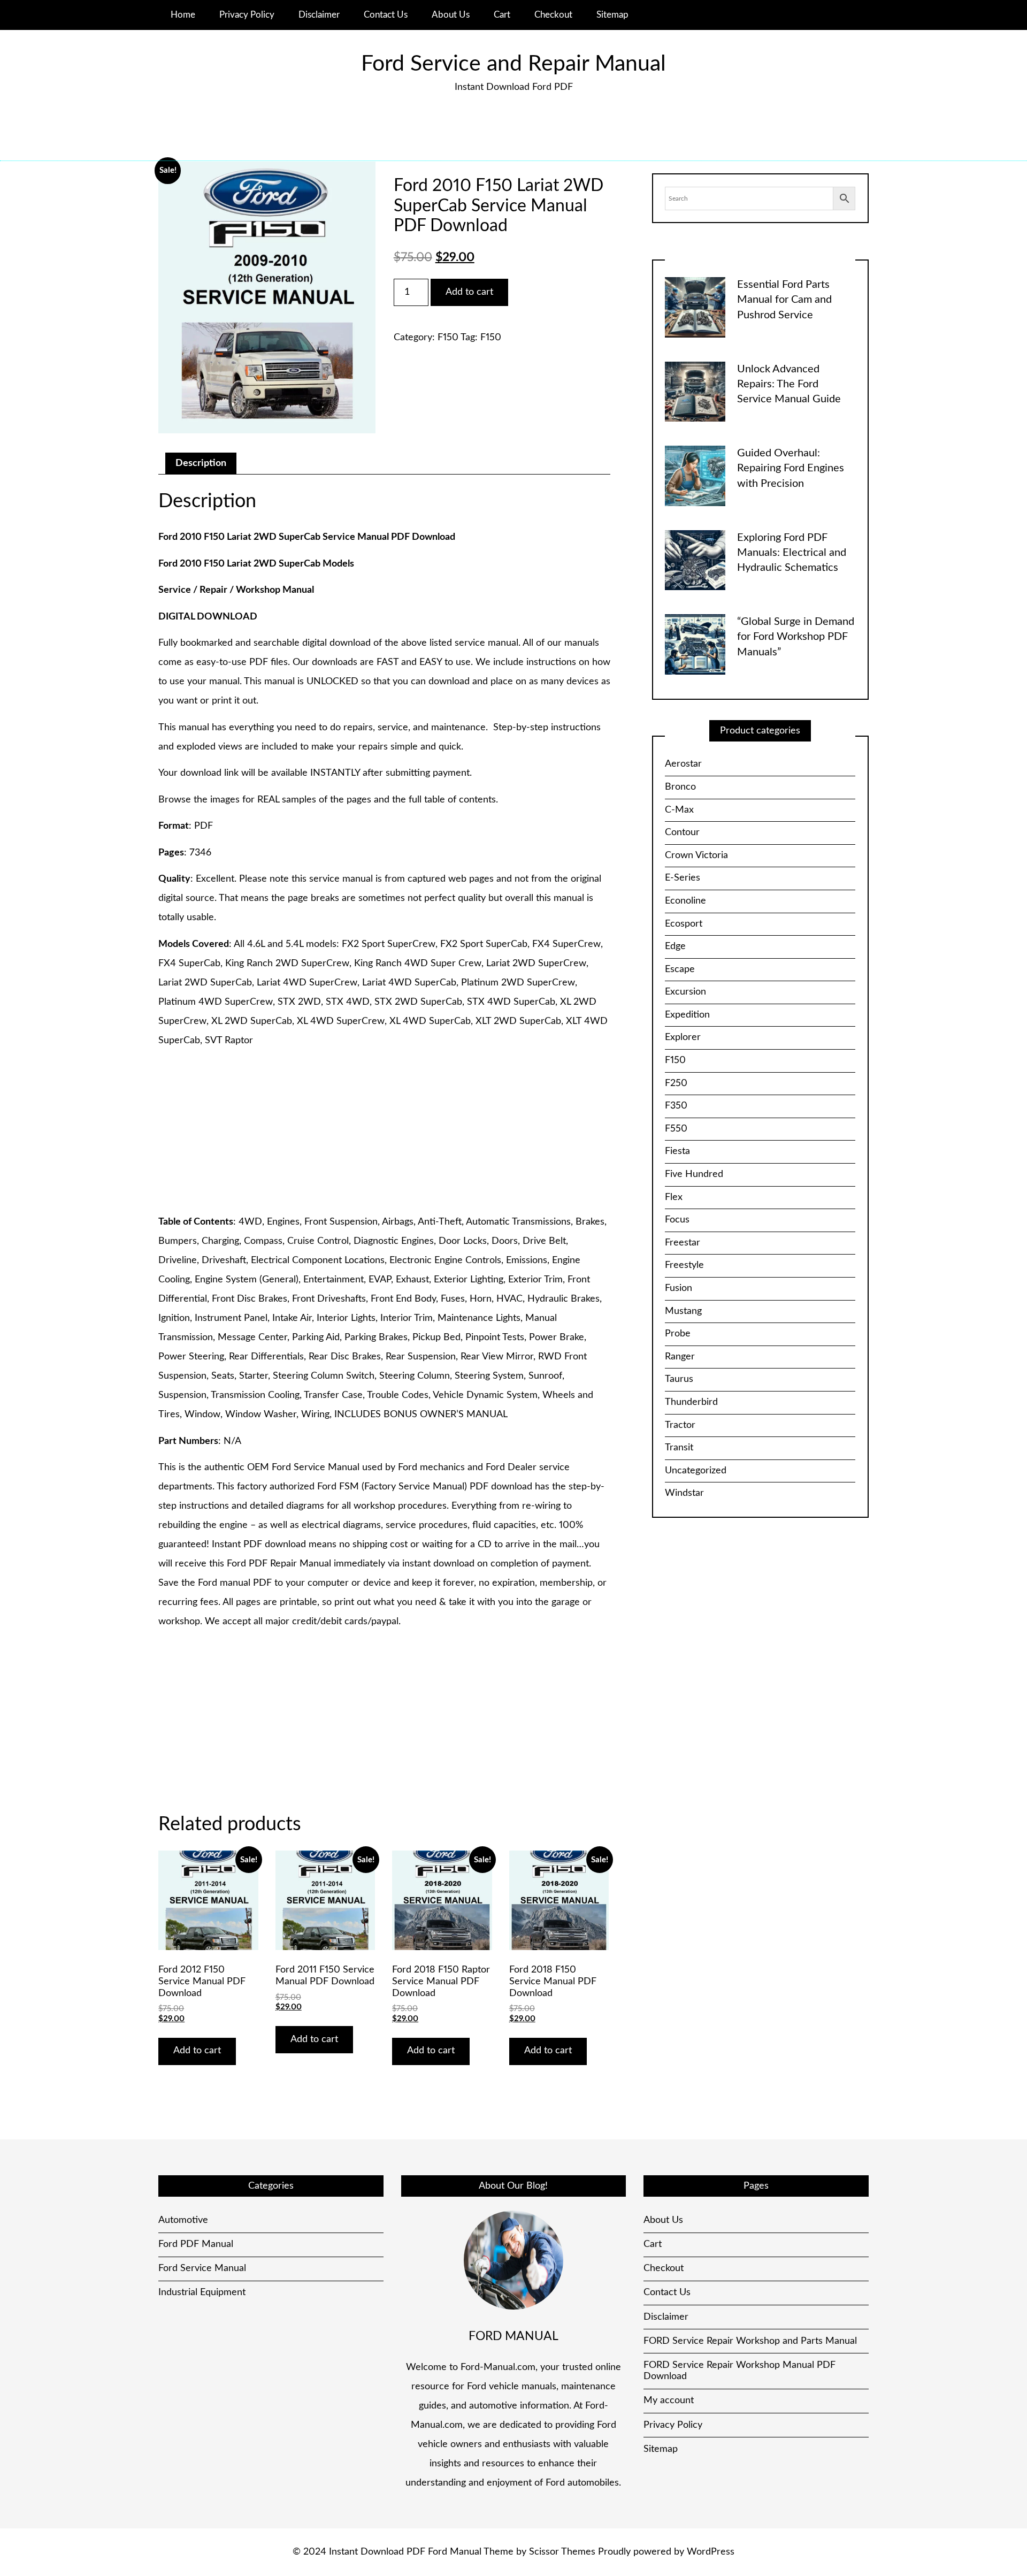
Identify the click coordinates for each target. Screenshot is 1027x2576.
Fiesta (677, 1151)
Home (183, 15)
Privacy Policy (247, 15)
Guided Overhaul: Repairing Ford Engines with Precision (791, 468)
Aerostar (683, 764)
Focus (677, 1220)
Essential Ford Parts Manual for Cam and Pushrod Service (784, 300)
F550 (676, 1129)
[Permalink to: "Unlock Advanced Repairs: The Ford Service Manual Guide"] (695, 391)
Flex (674, 1197)
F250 (676, 1083)
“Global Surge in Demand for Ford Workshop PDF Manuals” (796, 637)
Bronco (680, 787)
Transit (679, 1448)
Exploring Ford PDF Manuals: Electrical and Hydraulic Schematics (792, 553)
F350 (676, 1106)
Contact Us (386, 15)
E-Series (683, 878)
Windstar (684, 1493)
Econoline (685, 901)
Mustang (683, 1311)
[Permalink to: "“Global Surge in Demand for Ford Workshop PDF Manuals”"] (695, 644)
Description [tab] (201, 463)
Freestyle (684, 1265)
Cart (502, 15)
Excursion (685, 992)
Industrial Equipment (202, 2292)
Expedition (687, 1015)
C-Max (679, 810)
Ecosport (684, 924)
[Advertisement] (384, 1132)
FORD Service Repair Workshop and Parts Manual (750, 2341)
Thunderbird (691, 1402)
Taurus (679, 1379)
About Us (451, 15)
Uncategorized (696, 1471)
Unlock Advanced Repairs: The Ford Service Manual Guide (789, 384)
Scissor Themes (562, 2552)
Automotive (183, 2220)
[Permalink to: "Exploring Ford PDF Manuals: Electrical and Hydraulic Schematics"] (695, 560)
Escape (680, 969)
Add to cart (469, 292)
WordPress (711, 2552)
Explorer (683, 1037)
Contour (682, 832)
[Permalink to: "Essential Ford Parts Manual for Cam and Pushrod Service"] (695, 307)
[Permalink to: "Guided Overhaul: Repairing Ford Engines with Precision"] (695, 476)
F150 (448, 338)
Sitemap (612, 15)
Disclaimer (319, 15)
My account (669, 2401)
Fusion (679, 1288)
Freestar (683, 1243)
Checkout (553, 15)
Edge (675, 946)
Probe (678, 1334)
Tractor (680, 1425)
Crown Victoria (696, 855)
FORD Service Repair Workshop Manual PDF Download (739, 2371)
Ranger (680, 1357)
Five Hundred (694, 1174)
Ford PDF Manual (196, 2244)
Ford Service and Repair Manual (513, 64)
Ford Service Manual (202, 2268)
